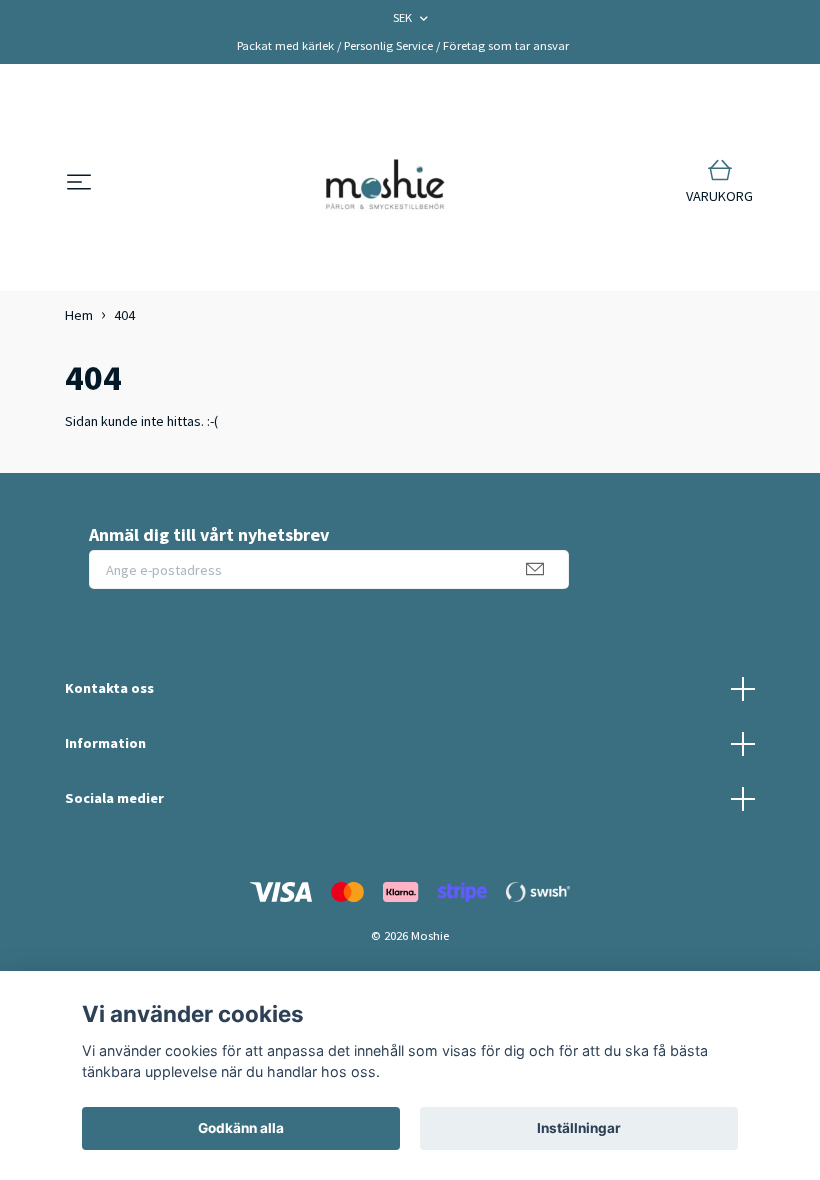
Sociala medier (114, 798)
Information (105, 743)
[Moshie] (385, 183)
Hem (79, 315)
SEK (404, 17)
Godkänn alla (241, 1128)
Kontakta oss (109, 688)
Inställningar (579, 1128)
